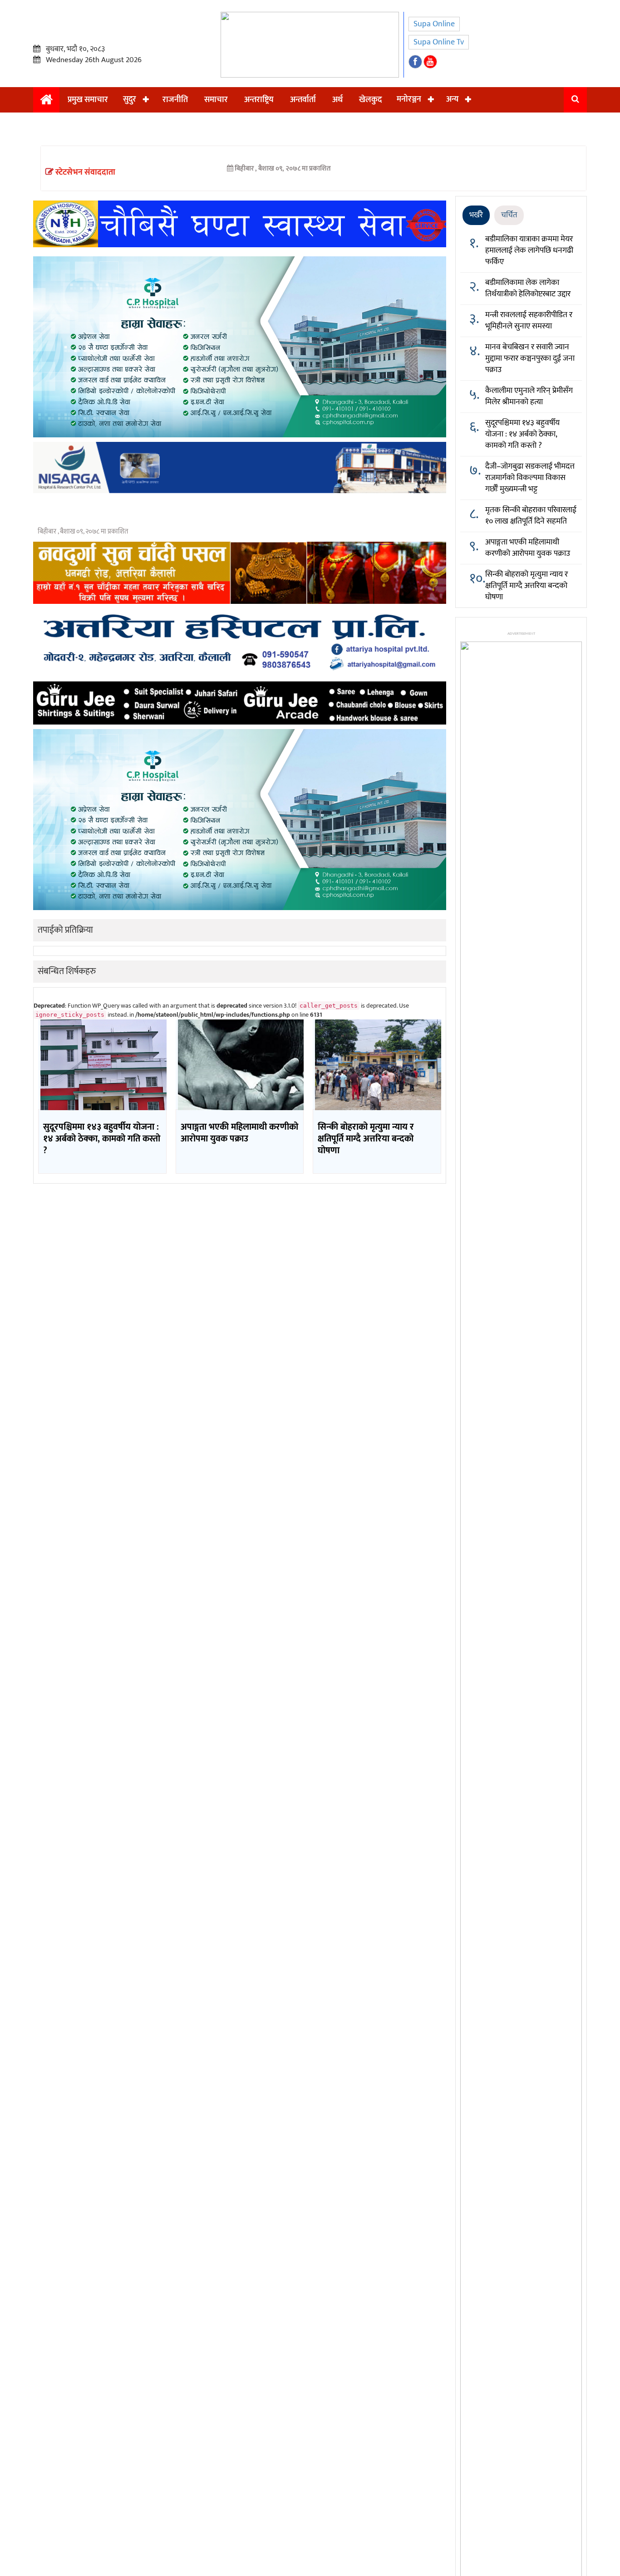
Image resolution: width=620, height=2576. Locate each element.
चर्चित (509, 215)
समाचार (216, 100)
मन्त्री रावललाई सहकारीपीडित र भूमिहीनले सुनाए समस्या (529, 321)
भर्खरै (476, 215)
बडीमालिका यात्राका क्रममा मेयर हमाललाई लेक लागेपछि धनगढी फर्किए (529, 250)
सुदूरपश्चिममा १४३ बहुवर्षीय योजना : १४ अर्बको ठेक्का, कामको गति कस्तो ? (522, 434)
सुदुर (130, 99)
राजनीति (175, 100)
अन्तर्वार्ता (303, 100)
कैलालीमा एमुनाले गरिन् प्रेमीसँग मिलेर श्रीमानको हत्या (529, 396)
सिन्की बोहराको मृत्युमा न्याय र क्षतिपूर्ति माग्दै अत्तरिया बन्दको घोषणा (527, 586)
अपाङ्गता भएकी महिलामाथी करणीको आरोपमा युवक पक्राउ (528, 548)
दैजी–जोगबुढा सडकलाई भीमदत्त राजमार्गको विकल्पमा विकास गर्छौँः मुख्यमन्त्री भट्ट (530, 478)
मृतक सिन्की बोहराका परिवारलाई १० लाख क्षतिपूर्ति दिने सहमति (531, 516)
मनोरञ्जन (409, 99)
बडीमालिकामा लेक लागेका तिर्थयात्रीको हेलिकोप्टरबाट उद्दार (528, 288)
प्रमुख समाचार (88, 100)
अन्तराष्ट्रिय (259, 100)
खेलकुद (370, 100)
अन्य (452, 99)
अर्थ (337, 100)
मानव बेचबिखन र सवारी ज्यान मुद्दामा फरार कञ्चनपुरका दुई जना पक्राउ (530, 358)
